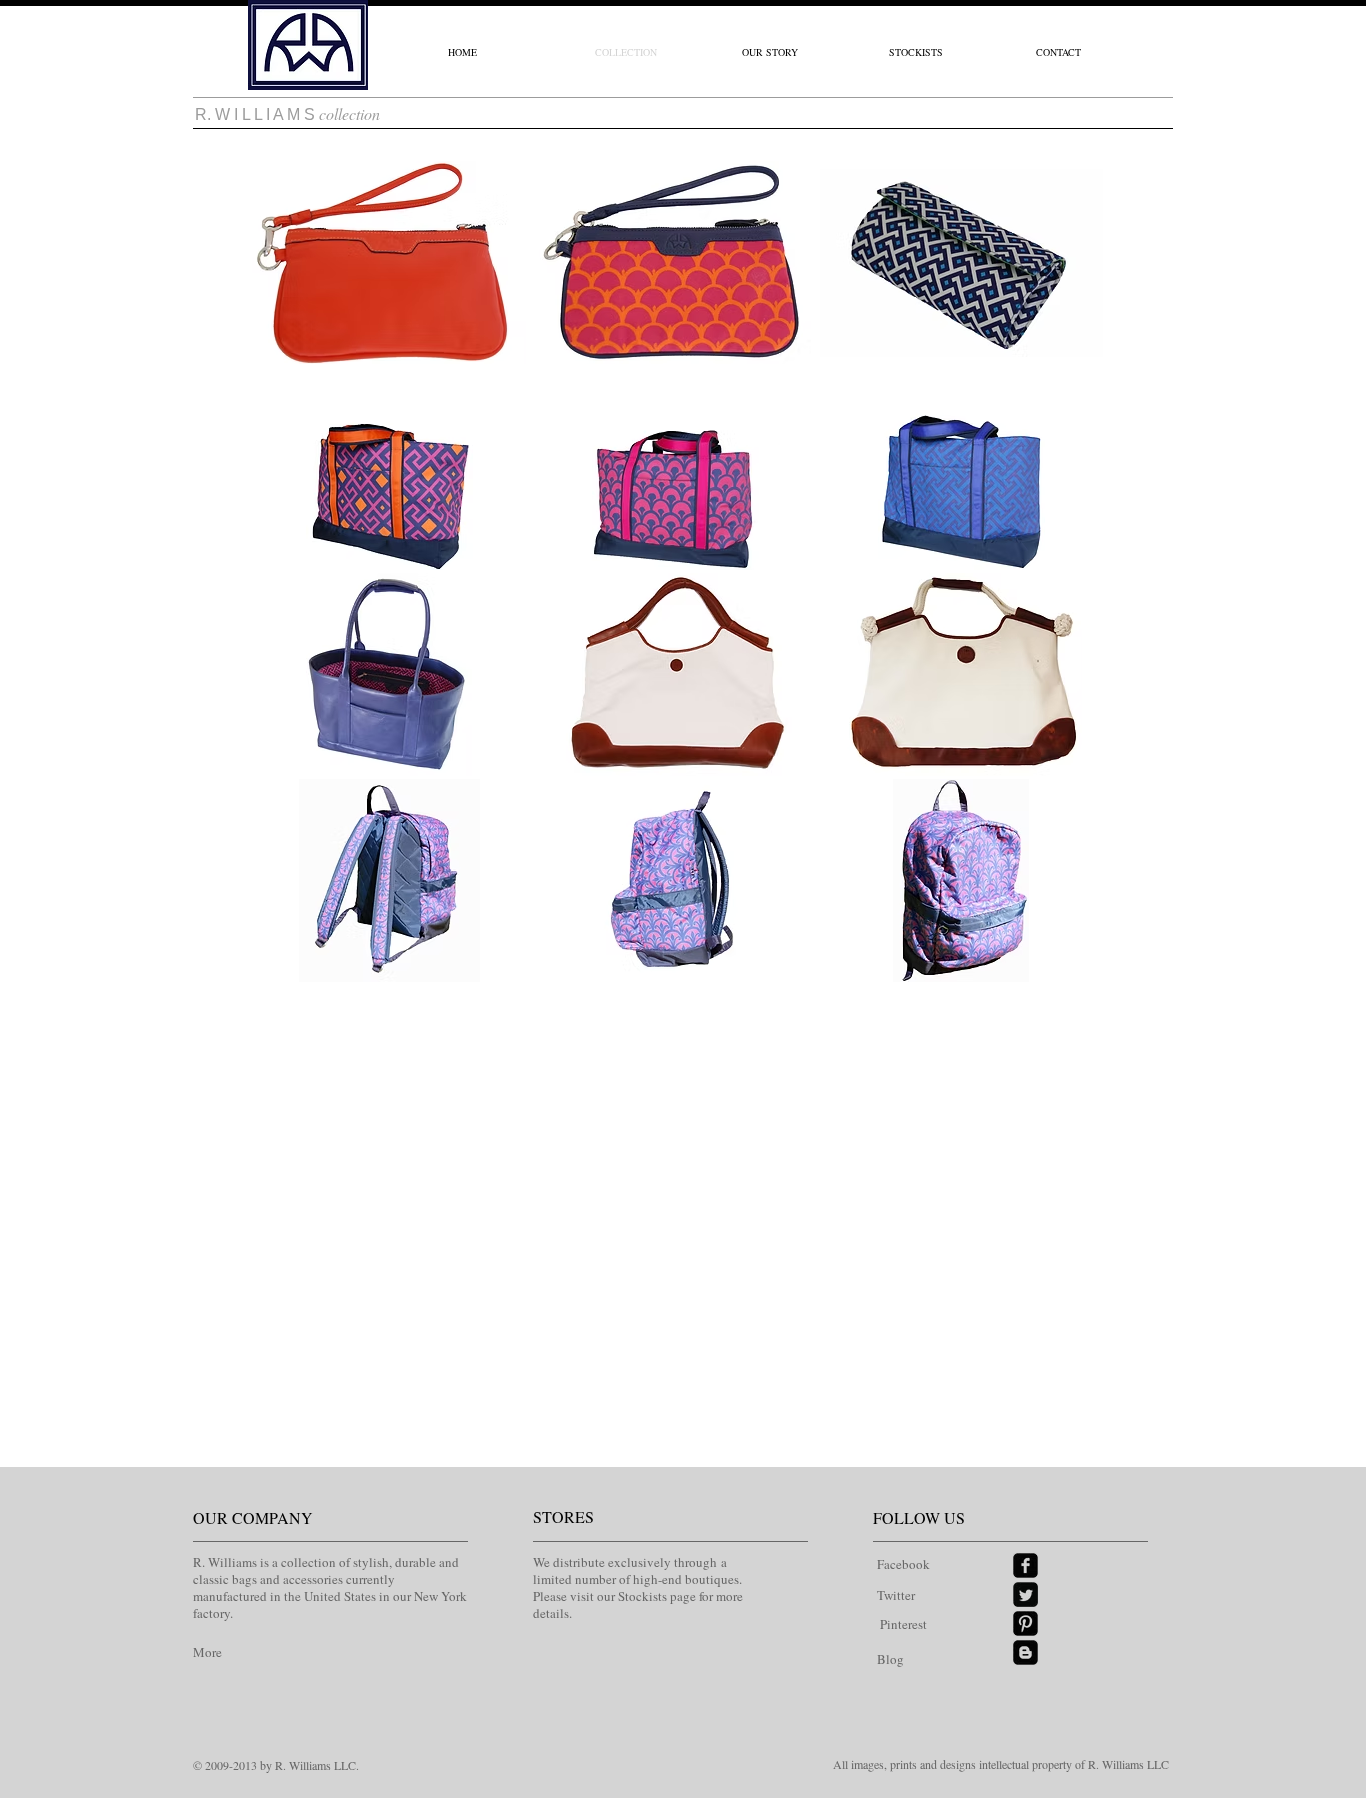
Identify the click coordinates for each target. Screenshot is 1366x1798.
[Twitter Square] (1025, 1594)
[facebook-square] (1025, 1565)
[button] (389, 262)
